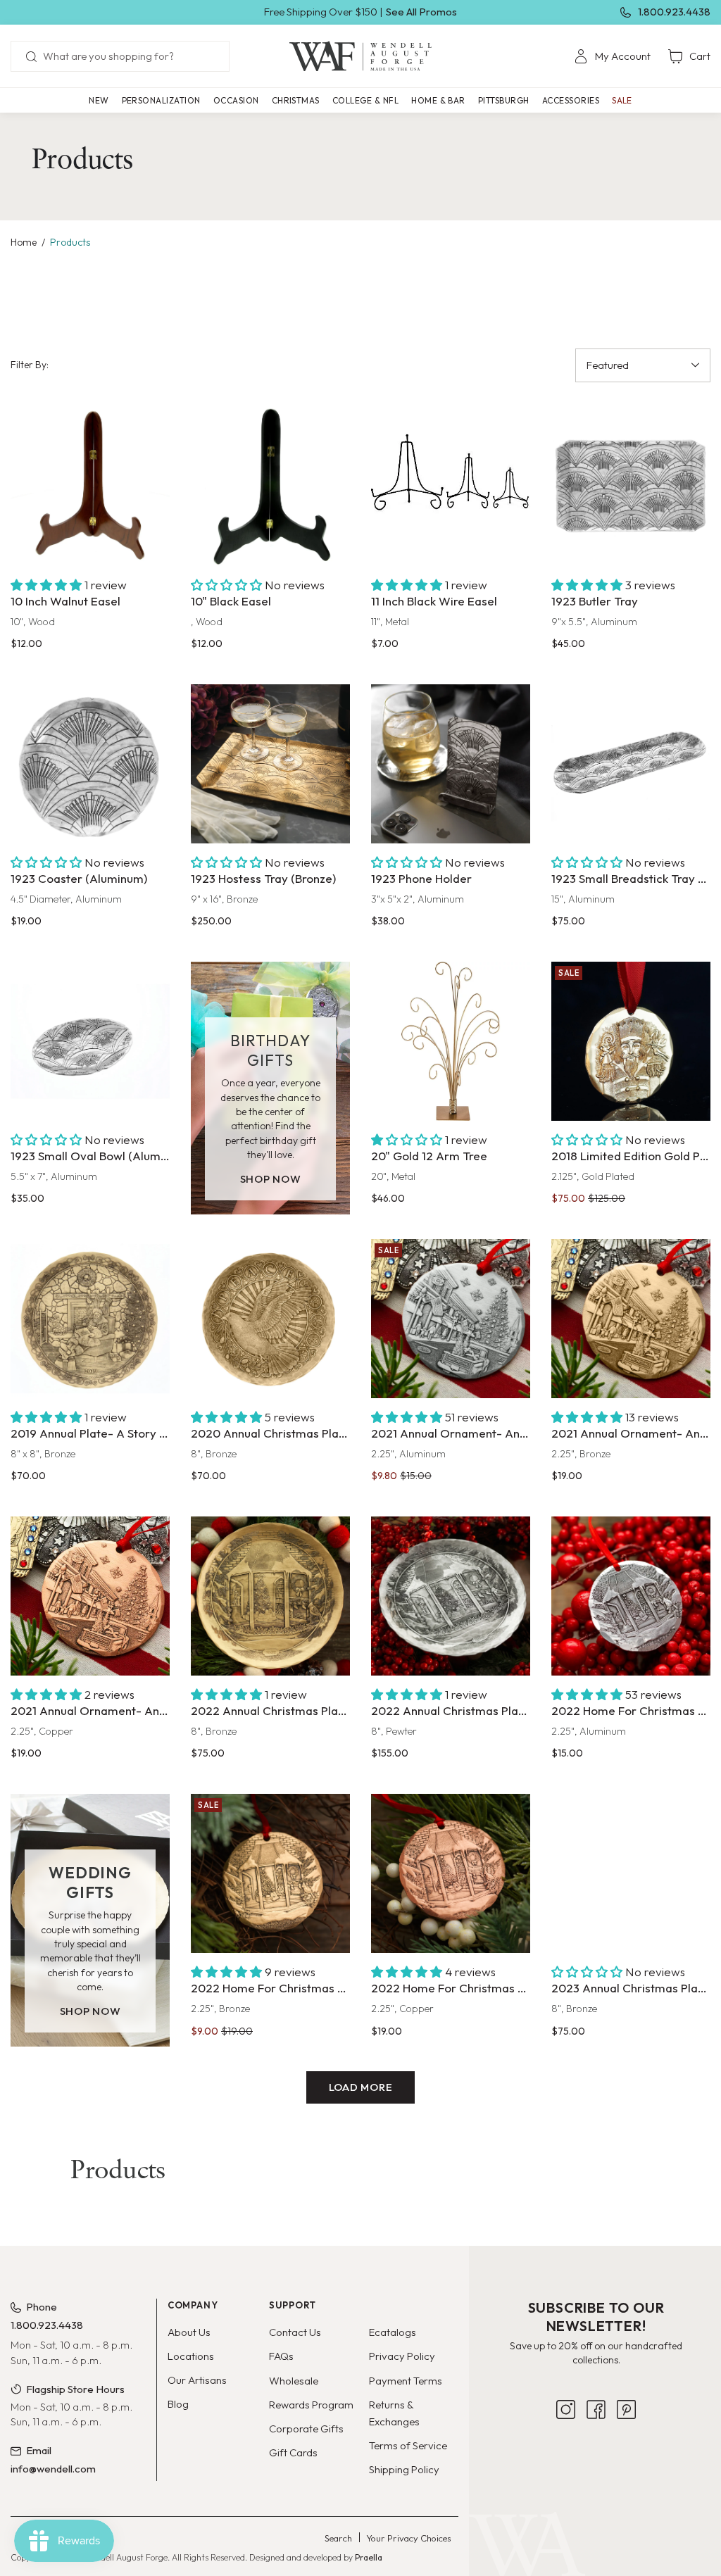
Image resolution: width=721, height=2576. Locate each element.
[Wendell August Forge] (360, 56)
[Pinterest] (626, 2490)
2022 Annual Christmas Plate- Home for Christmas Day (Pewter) (451, 1710)
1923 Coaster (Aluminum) (79, 878)
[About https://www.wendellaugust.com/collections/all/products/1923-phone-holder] (451, 764)
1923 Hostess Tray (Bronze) (263, 878)
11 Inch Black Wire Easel (434, 601)
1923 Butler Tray (595, 601)
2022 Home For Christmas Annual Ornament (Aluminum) (631, 1710)
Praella (369, 2562)
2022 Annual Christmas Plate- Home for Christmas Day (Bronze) (270, 1710)
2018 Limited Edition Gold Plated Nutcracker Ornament (631, 1156)
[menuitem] (612, 56)
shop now (271, 1179)
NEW (99, 100)
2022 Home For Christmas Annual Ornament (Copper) (451, 1988)
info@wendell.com (53, 2469)
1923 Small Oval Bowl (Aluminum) (90, 1156)
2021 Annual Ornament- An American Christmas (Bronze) (631, 1433)
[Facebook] (596, 2490)
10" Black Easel (231, 601)
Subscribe (596, 2445)
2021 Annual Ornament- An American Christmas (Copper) (90, 1710)
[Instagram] (566, 2490)
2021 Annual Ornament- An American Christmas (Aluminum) (451, 1433)
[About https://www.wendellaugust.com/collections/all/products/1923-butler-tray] (631, 486)
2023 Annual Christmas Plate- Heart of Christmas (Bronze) (631, 1988)
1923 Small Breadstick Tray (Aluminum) (631, 878)
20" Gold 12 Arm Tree (429, 1156)
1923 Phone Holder (421, 878)
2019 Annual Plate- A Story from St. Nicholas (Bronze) (90, 1433)
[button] (161, 100)
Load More (361, 2087)
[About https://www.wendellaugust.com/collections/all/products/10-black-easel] (270, 486)
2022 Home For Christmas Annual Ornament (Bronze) (270, 1988)
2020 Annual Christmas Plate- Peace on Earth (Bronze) (270, 1433)
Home (24, 242)
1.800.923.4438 (674, 12)
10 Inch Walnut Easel (65, 601)
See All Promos (421, 12)
